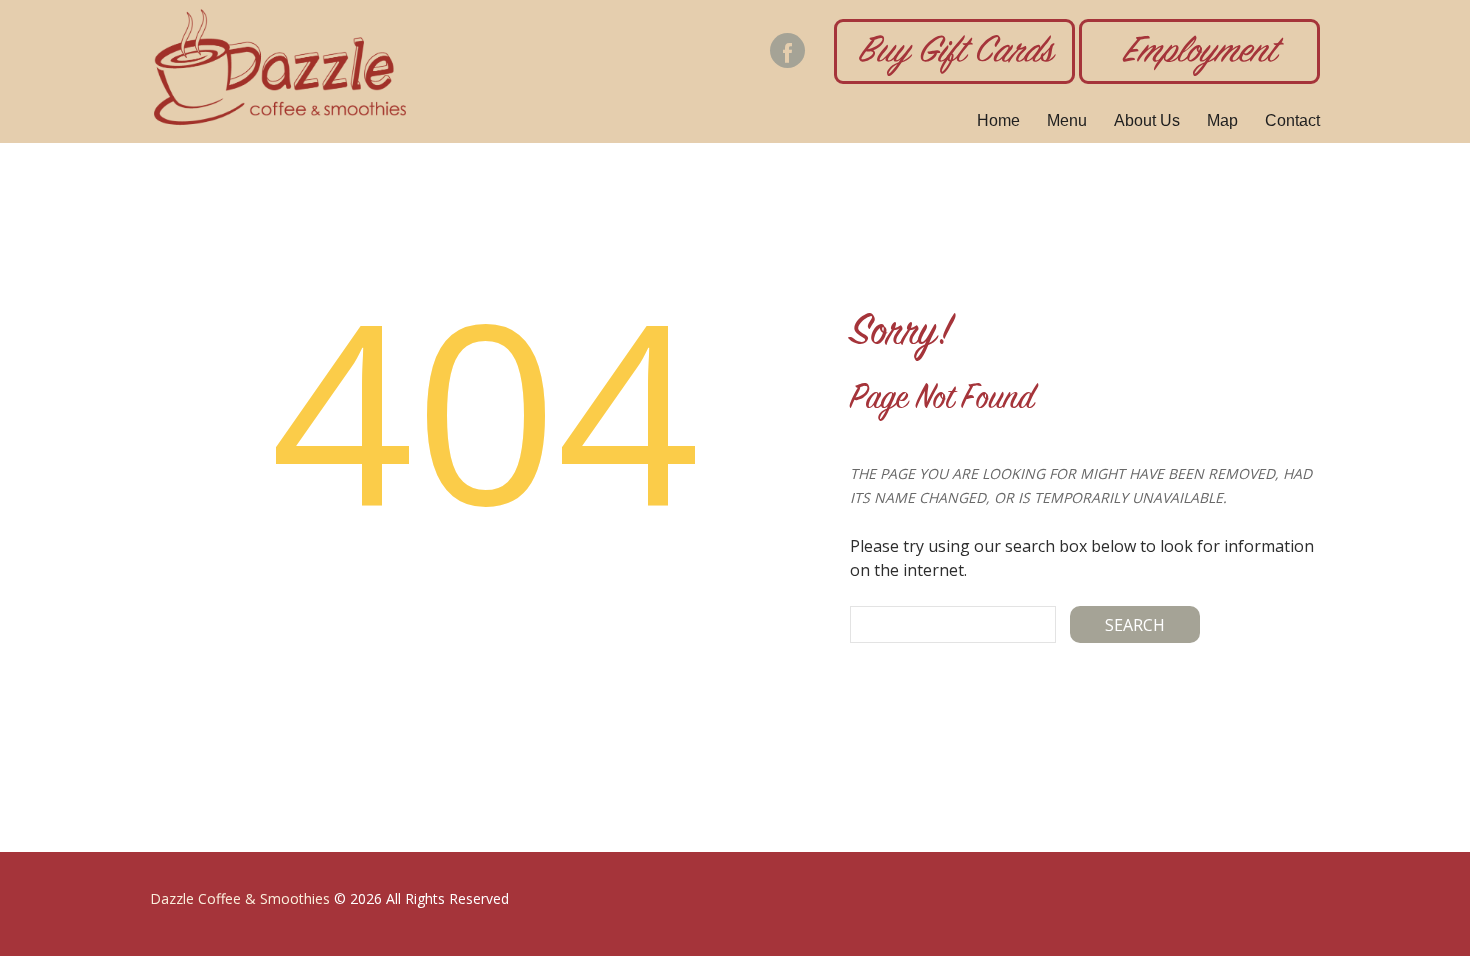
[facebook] (787, 50)
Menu (1067, 120)
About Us (1147, 120)
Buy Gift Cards (955, 54)
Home (998, 120)
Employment (1199, 54)
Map (1222, 120)
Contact (1292, 120)
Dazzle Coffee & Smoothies (240, 898)
